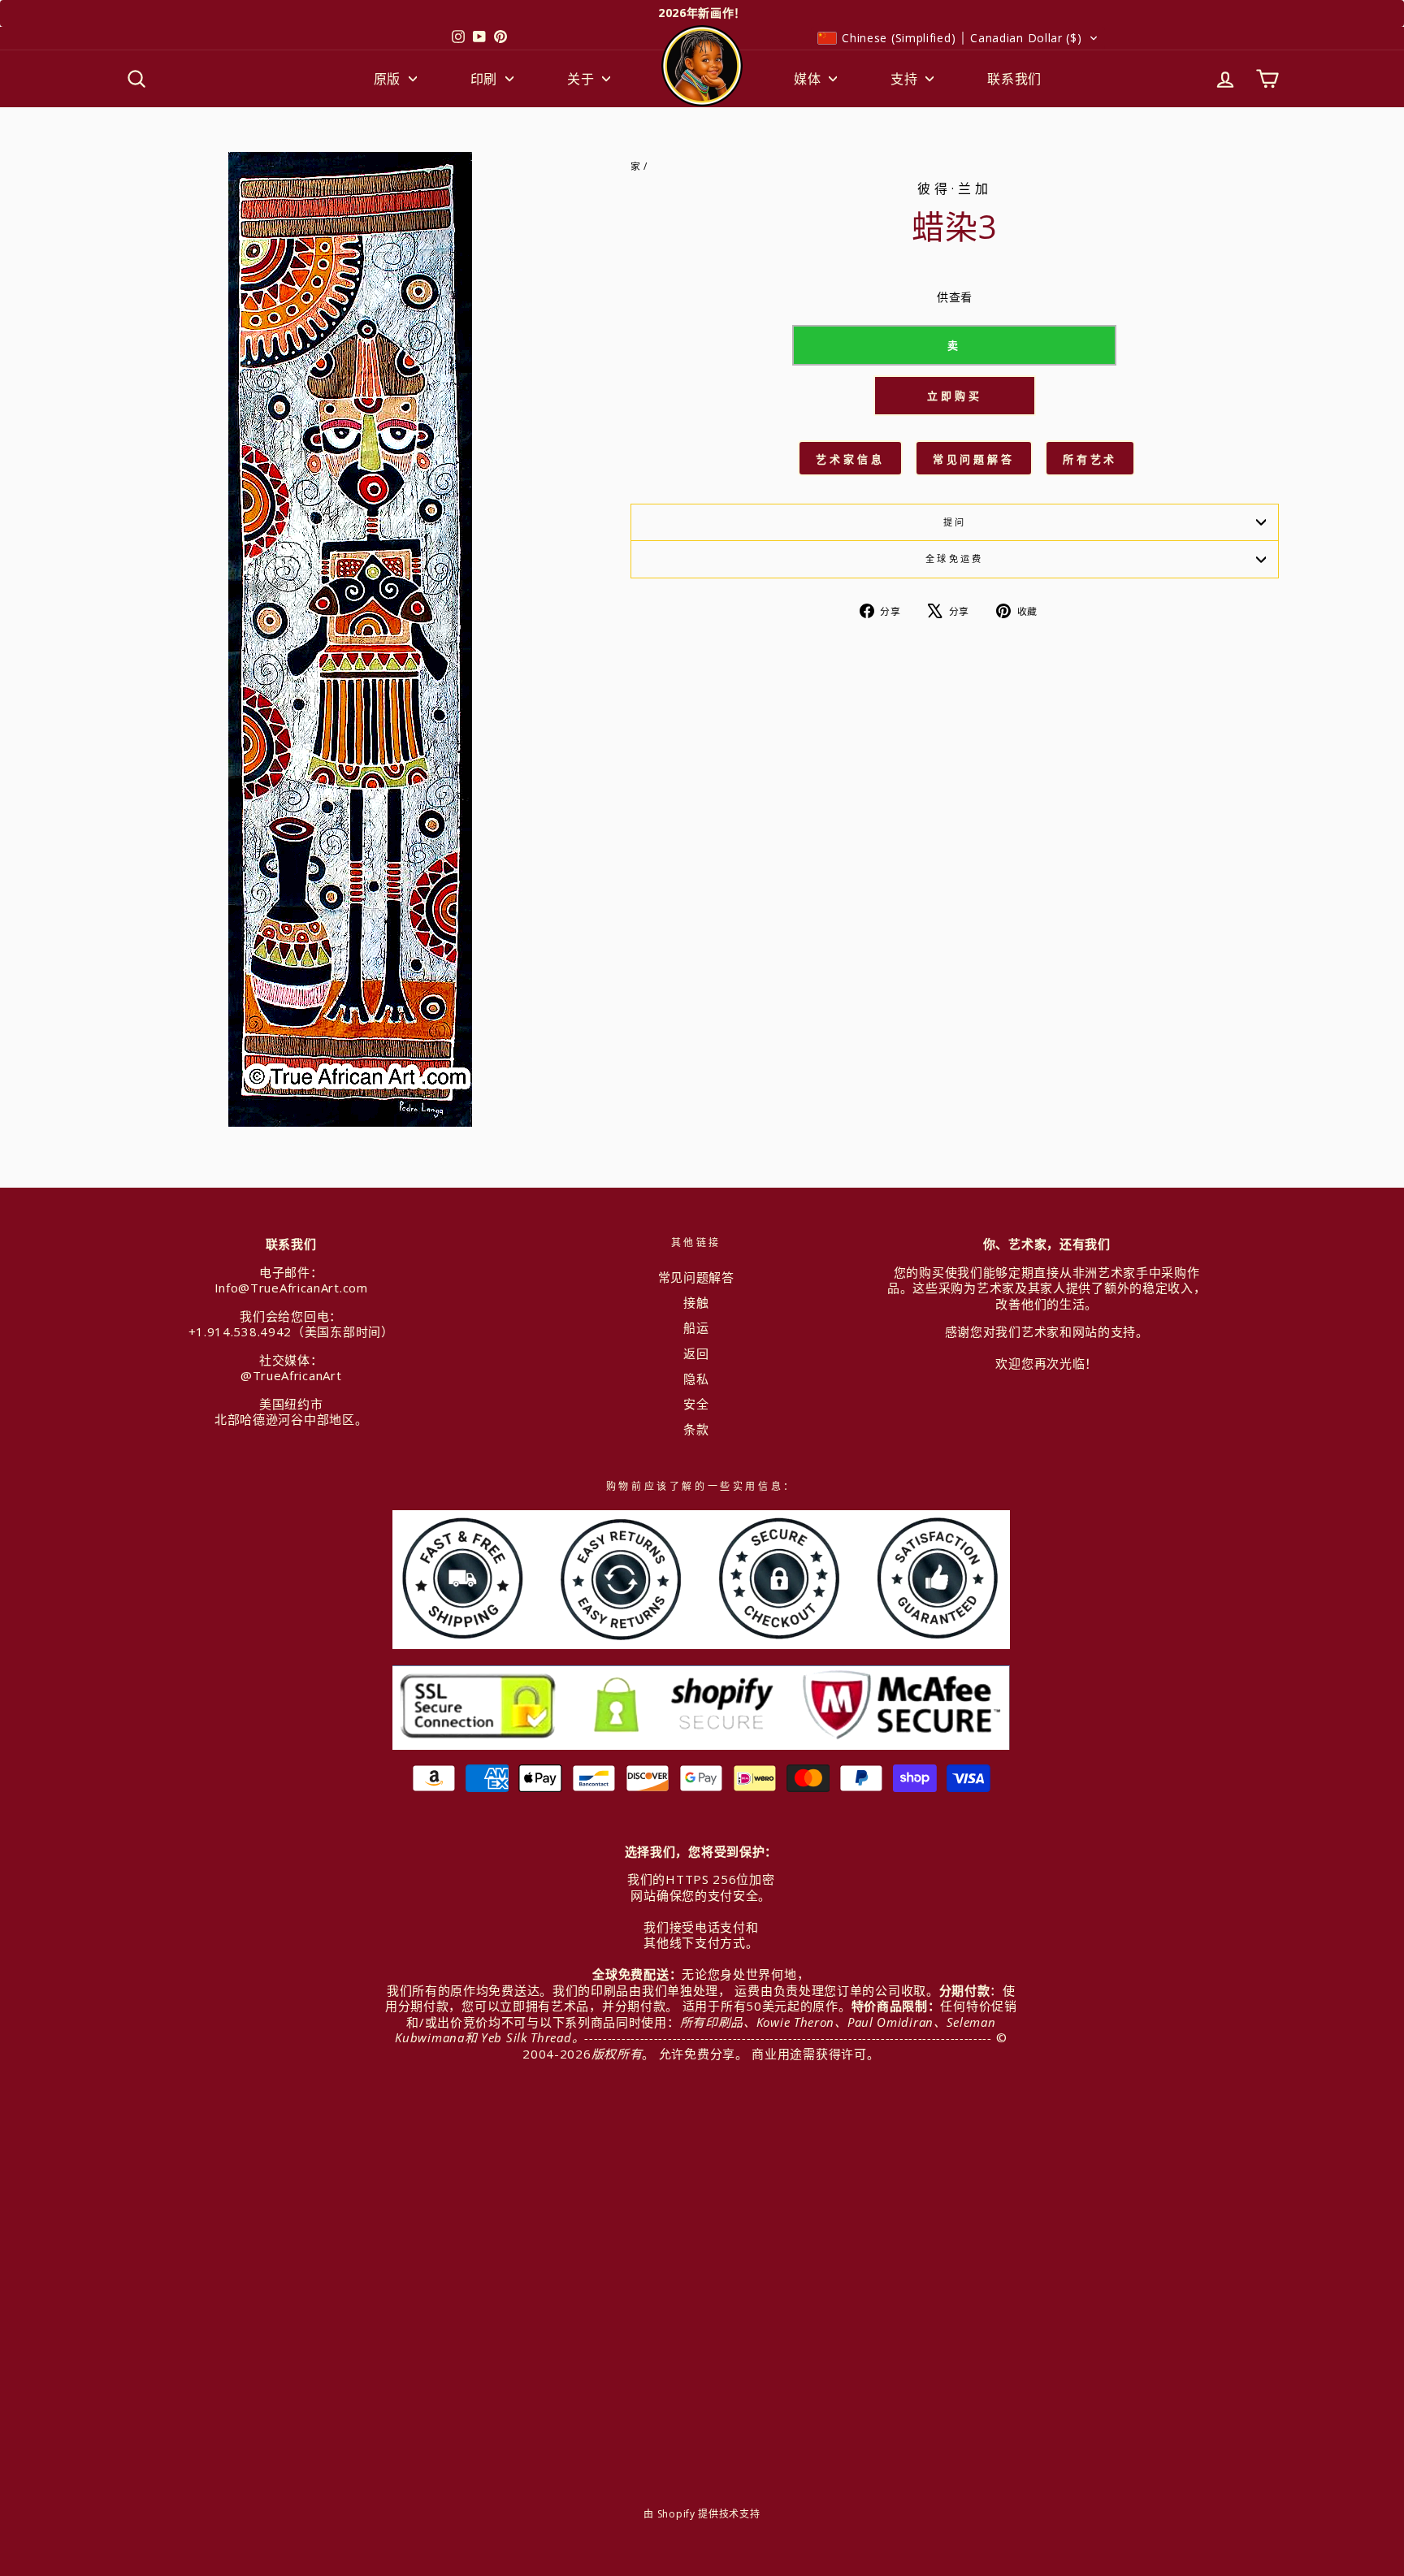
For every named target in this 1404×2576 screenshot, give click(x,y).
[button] (958, 38)
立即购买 (955, 396)
